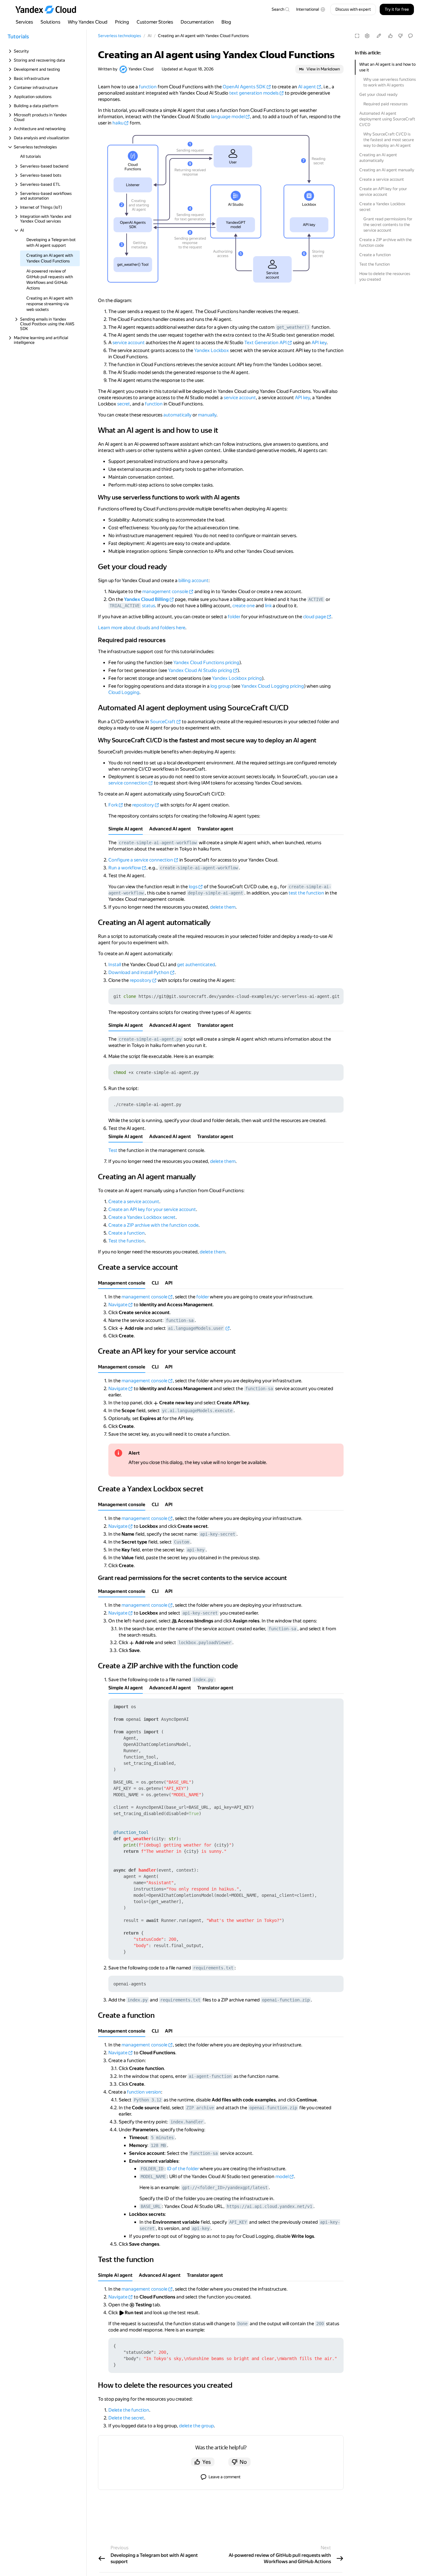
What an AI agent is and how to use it (387, 67)
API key (319, 343)
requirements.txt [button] (213, 1968)
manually (207, 415)
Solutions (50, 22)
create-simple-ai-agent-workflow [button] (158, 843)
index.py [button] (203, 1680)
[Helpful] (390, 36)
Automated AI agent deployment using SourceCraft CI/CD (387, 119)
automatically (177, 415)
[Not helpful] (400, 36)
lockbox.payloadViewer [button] (205, 1643)
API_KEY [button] (238, 2222)
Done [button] (242, 2324)
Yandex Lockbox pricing (237, 678)
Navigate (118, 1305)
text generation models (254, 93)
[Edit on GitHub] (379, 36)
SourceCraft (163, 722)
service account (129, 343)
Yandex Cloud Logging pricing (273, 686)
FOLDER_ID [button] (152, 2169)
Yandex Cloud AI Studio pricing (200, 670)
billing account (193, 581)
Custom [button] (182, 1542)
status (149, 606)
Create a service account (382, 179)
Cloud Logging (124, 692)
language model (228, 117)
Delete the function (129, 2410)
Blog (226, 22)
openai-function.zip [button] (286, 2000)
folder (234, 617)
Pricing (122, 22)
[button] (311, 9)
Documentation (197, 22)
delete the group (196, 2426)
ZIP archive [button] (200, 2108)
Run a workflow (125, 868)
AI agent (307, 87)
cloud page (315, 617)
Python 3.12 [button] (148, 2100)
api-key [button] (196, 1550)
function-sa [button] (180, 1320)
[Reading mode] (357, 36)
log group (220, 686)
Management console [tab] (122, 1283)
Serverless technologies (119, 36)
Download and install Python (139, 972)
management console (165, 592)
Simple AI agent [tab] (126, 829)
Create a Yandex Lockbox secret (382, 207)
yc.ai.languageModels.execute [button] (197, 1411)
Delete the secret (126, 2418)
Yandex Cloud (141, 69)
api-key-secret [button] (218, 1534)
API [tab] (169, 1283)
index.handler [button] (187, 2122)
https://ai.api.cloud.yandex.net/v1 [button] (269, 2206)
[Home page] (49, 9)
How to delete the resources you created (385, 276)
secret (124, 404)
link (268, 606)
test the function (306, 893)
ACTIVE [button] (316, 599)
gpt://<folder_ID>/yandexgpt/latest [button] (225, 2188)
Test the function (375, 264)
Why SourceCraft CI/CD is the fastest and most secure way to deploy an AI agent (389, 140)
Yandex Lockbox (212, 350)
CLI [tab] (155, 1283)
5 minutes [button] (162, 2138)
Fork (113, 805)
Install (115, 965)
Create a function (375, 255)
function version (144, 2092)
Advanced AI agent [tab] (170, 829)
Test (113, 1150)
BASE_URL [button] (151, 2206)
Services (24, 22)
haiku (118, 123)
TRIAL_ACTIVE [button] (125, 606)
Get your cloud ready (378, 94)
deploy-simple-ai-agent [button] (215, 893)
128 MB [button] (158, 2145)
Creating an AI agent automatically (378, 158)
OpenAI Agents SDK (244, 87)
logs (193, 887)
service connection (128, 783)
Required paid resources (386, 104)
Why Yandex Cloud (88, 22)
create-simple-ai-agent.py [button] (150, 1039)
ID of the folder (183, 2169)
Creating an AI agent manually (387, 170)
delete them (223, 907)
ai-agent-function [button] (210, 2076)
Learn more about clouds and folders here (142, 628)
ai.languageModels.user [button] (196, 1328)
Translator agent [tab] (215, 829)
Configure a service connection (141, 860)
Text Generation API (266, 343)
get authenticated (196, 965)
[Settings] (367, 36)
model (282, 2177)
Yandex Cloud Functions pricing (206, 663)
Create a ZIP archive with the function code (386, 242)
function (148, 87)
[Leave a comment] (410, 36)
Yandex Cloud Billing (146, 599)
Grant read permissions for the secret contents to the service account (388, 225)
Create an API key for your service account (383, 192)
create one (244, 606)
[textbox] (280, 9)
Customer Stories (155, 22)
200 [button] (320, 2324)
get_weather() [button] (293, 327)
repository (143, 805)
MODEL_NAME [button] (153, 2177)
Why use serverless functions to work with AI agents (390, 82)
